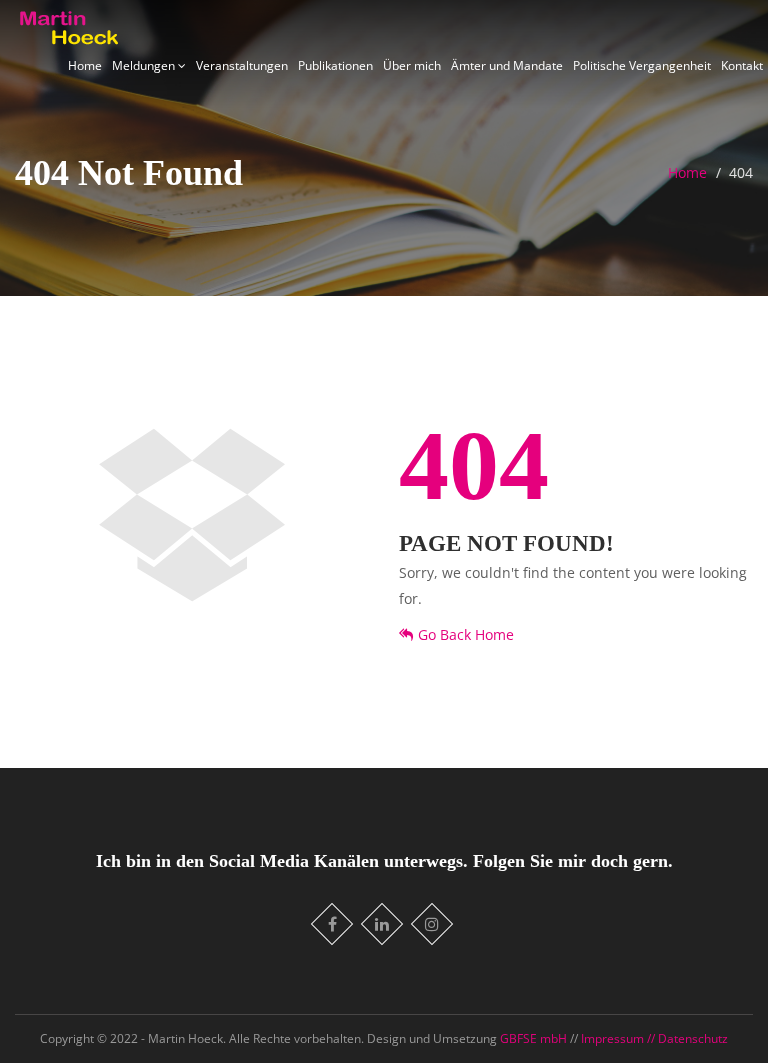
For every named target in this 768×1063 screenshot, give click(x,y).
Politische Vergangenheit (642, 65)
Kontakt (742, 65)
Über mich (412, 65)
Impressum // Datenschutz (654, 1038)
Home (85, 65)
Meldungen (145, 65)
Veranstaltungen (242, 65)
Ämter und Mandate (507, 65)
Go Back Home (466, 634)
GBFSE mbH (535, 1038)
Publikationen (335, 65)
